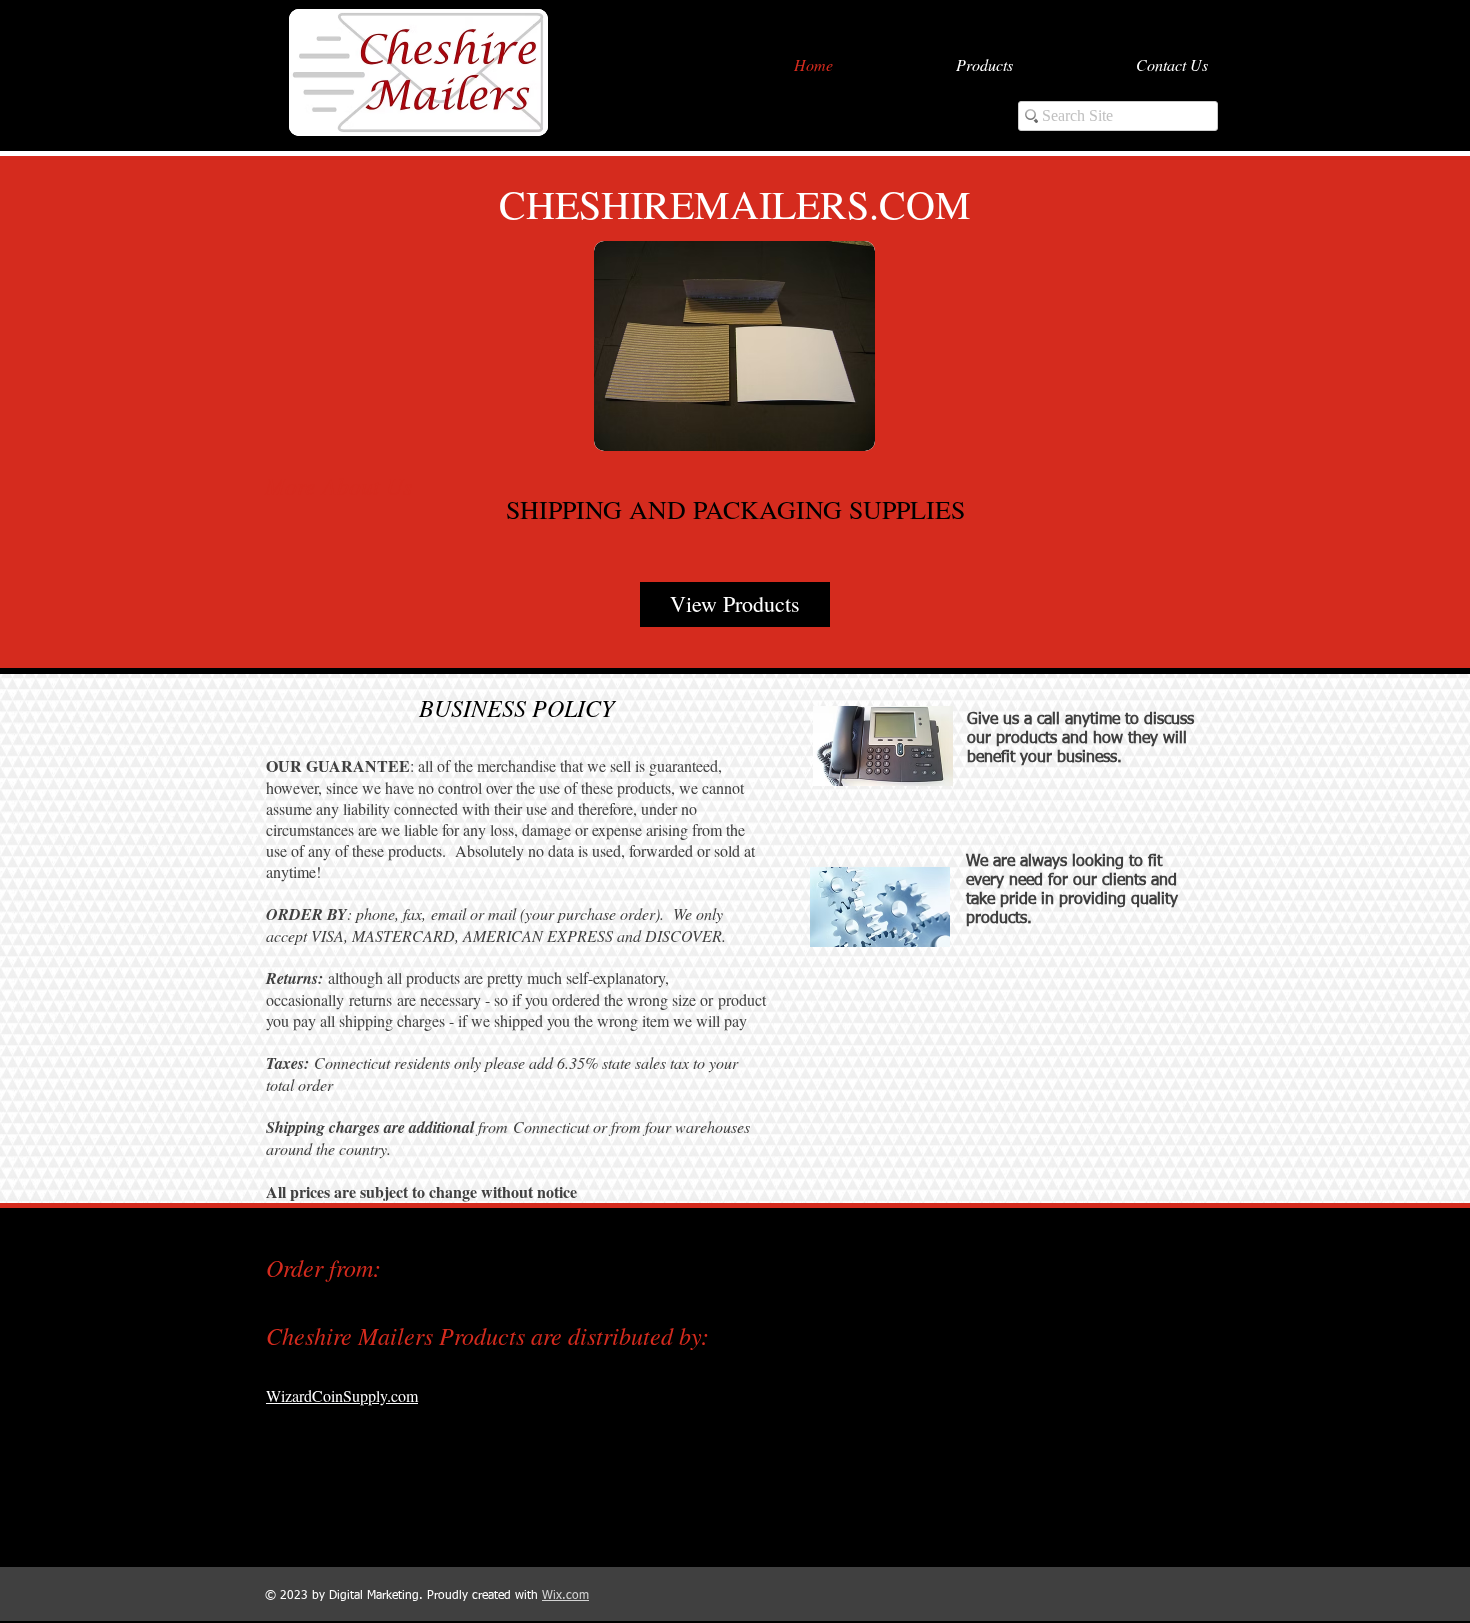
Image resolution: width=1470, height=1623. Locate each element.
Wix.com (565, 1596)
